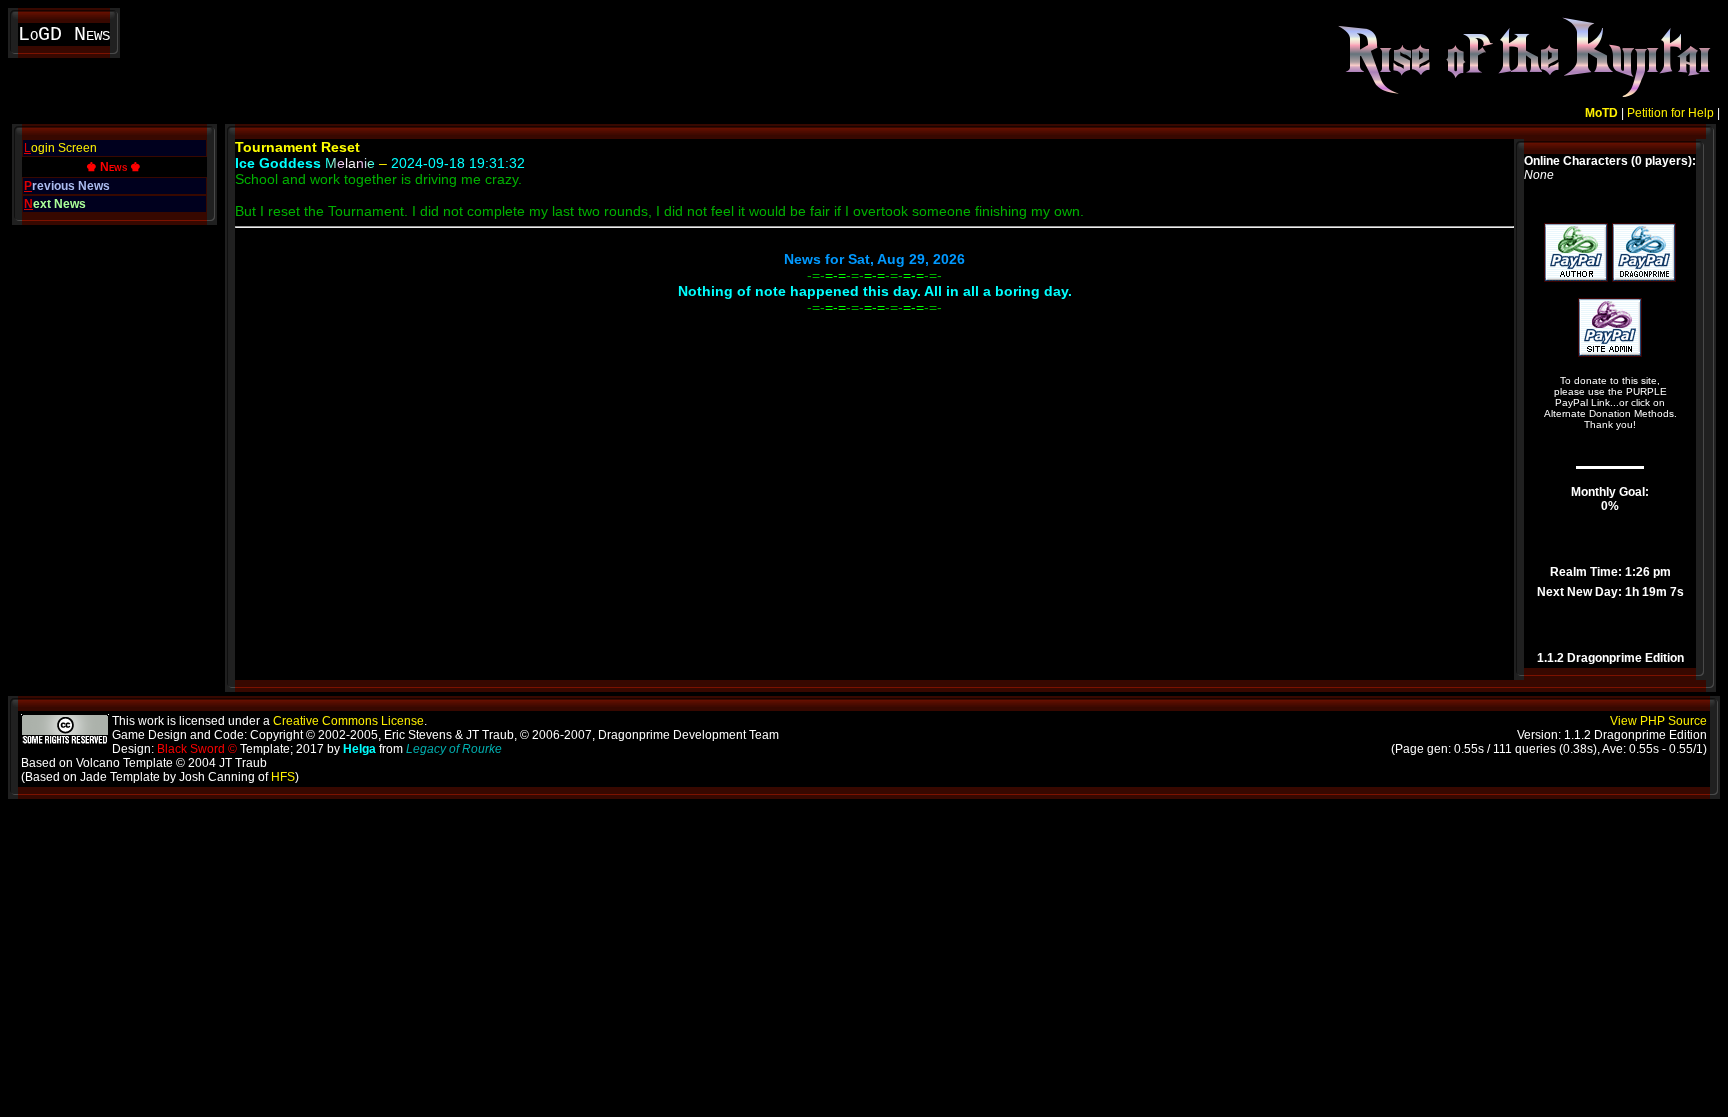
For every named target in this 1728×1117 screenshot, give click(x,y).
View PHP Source (1658, 721)
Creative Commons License (348, 721)
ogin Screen (60, 148)
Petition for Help (1670, 113)
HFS (283, 777)
